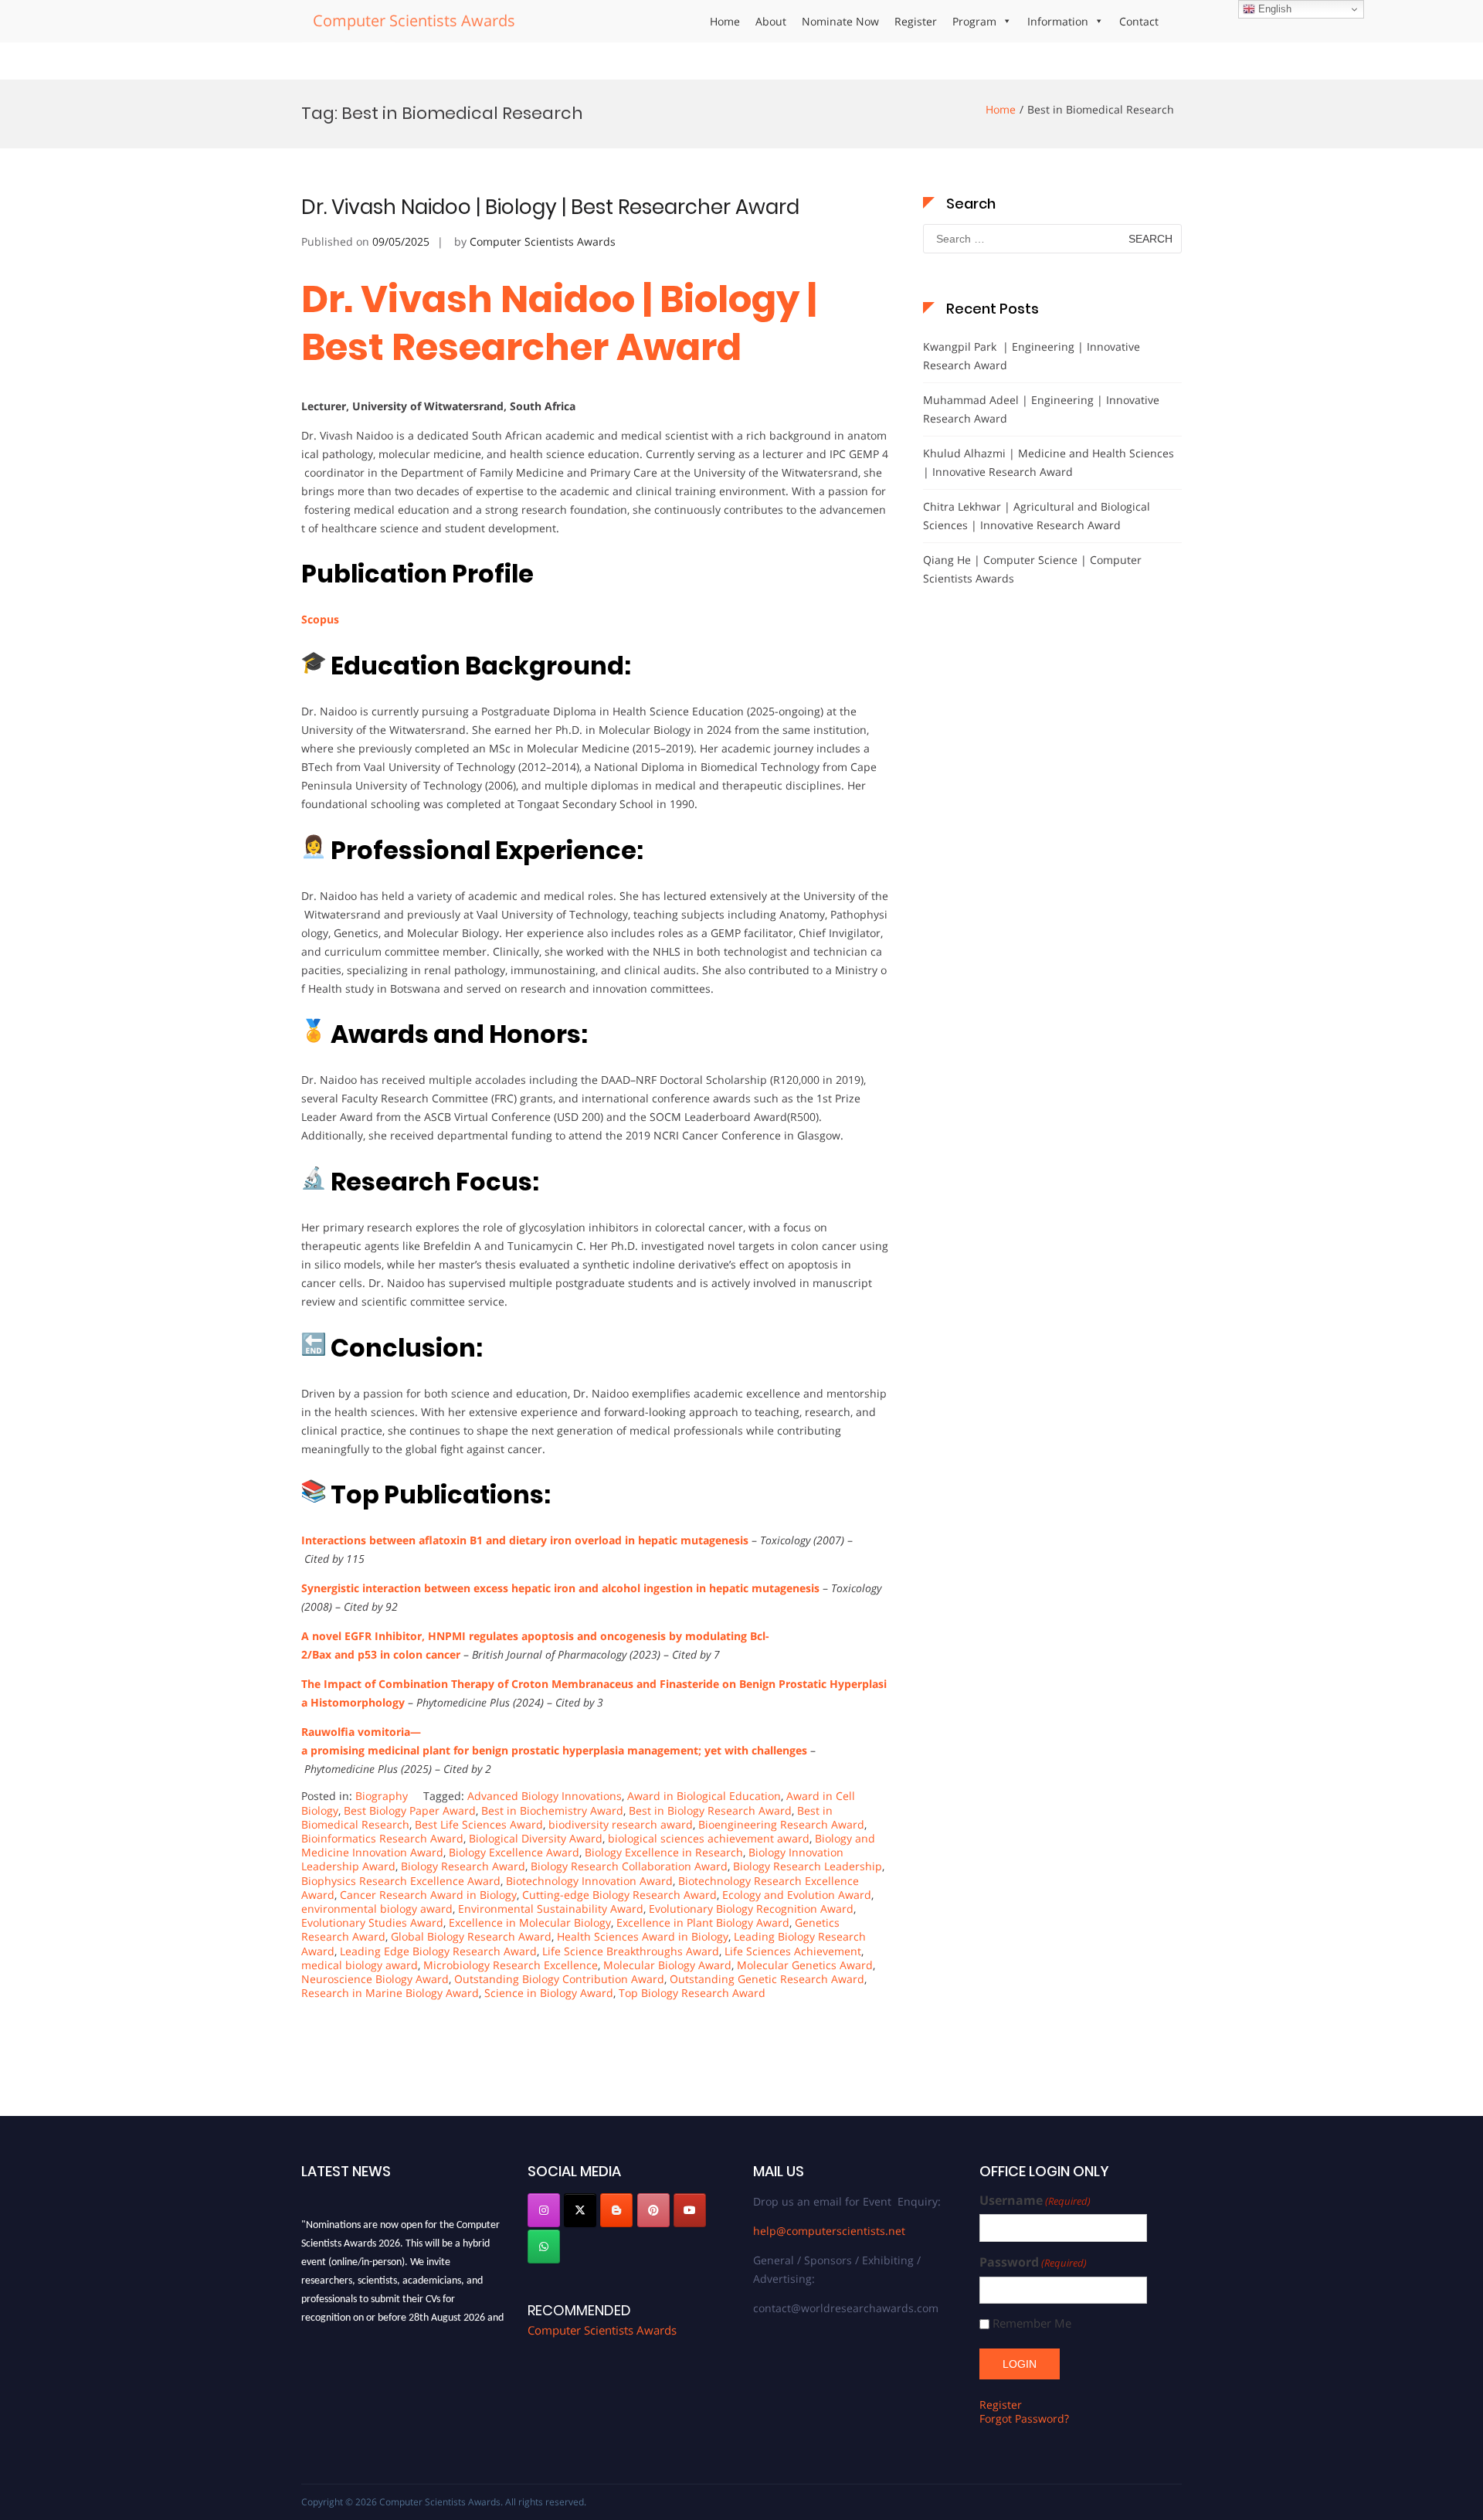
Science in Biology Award (549, 1993)
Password (1033, 2262)
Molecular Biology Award (667, 1965)
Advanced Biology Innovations (545, 1796)
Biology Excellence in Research (664, 1852)
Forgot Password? (1024, 2418)
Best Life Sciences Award (479, 1824)
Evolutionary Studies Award (372, 1922)
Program (974, 21)
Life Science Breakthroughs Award (631, 1951)
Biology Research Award (463, 1866)
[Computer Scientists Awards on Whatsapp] (544, 2247)
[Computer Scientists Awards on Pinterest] (653, 2210)
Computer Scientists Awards (414, 20)
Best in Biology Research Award (710, 1810)
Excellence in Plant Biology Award (703, 1922)
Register (916, 21)
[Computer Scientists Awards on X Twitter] (580, 2210)
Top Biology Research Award (692, 1993)
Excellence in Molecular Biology (530, 1922)
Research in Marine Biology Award (390, 1993)
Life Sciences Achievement (793, 1951)
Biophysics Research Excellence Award (401, 1881)
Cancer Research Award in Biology (428, 1895)
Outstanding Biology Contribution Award (559, 1979)
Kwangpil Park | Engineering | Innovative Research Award (1032, 356)
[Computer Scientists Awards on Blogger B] (616, 2210)
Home (725, 21)
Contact (1139, 21)
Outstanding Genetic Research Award (767, 1979)
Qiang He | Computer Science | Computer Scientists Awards (1032, 569)
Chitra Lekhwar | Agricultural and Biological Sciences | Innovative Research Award (1037, 516)
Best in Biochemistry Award (552, 1810)
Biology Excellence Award (514, 1852)
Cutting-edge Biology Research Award (619, 1895)
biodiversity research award (621, 1824)
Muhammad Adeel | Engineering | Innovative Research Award (1041, 409)
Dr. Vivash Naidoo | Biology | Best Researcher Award (550, 207)
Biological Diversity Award (536, 1838)
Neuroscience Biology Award (375, 1979)
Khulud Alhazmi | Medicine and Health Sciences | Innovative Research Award (1049, 462)
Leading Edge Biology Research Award (438, 1951)
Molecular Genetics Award (805, 1965)
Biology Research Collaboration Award (629, 1866)
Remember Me (1032, 2323)
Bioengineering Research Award (781, 1824)
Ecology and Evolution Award (797, 1895)
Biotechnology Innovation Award (589, 1881)
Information (1058, 21)
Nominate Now (840, 21)
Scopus (320, 619)
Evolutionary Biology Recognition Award (751, 1909)
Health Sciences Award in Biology (643, 1936)
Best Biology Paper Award (410, 1810)
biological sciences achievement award (709, 1838)
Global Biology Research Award (471, 1936)
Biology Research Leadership (808, 1866)
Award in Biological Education (704, 1796)
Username (1035, 2201)
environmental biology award (377, 1909)
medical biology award (360, 1965)
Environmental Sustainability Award (551, 1909)
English (1273, 9)
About (771, 21)
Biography (382, 1796)
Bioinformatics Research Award (382, 1838)
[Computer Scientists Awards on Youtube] (690, 2210)
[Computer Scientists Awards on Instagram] (544, 2210)
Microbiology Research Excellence (511, 1965)
